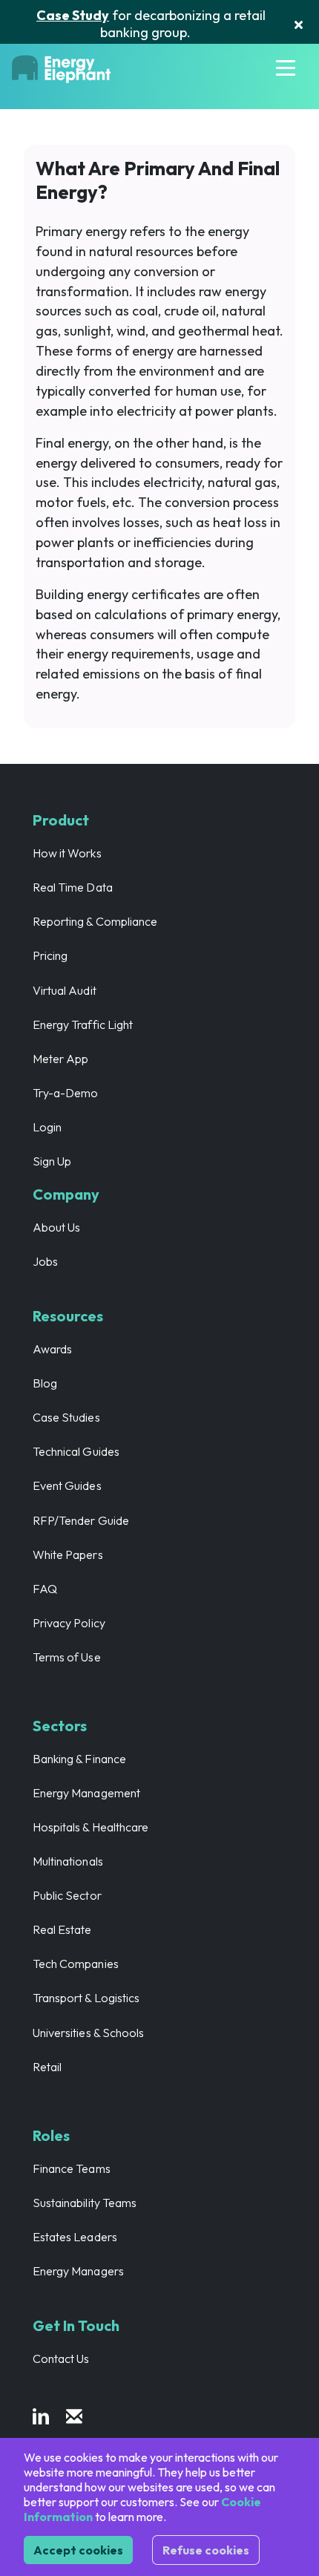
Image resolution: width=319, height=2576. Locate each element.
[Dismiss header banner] (299, 24)
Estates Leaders (75, 2237)
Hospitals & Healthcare (91, 1827)
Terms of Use (67, 1657)
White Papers (68, 1555)
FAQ (45, 1589)
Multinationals (68, 1861)
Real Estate (62, 1929)
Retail (47, 2067)
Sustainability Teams (85, 2203)
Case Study (73, 15)
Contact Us (61, 2358)
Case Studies (66, 1417)
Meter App (60, 1059)
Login (47, 1127)
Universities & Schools (88, 2033)
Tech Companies (76, 1964)
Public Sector (67, 1895)
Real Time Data (73, 887)
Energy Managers (78, 2271)
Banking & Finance (79, 1759)
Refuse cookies (206, 2550)
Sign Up (52, 1161)
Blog (45, 1383)
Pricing (50, 955)
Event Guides (67, 1485)
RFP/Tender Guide (81, 1520)
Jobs (45, 1261)
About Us (56, 1227)
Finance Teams (72, 2168)
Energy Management (86, 1793)
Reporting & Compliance (95, 921)
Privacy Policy (69, 1623)
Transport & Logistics (86, 1998)
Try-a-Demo (66, 1093)
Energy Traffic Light (83, 1024)
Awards (52, 1349)
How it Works (67, 853)
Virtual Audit (65, 990)
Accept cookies (78, 2550)
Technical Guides (76, 1451)
